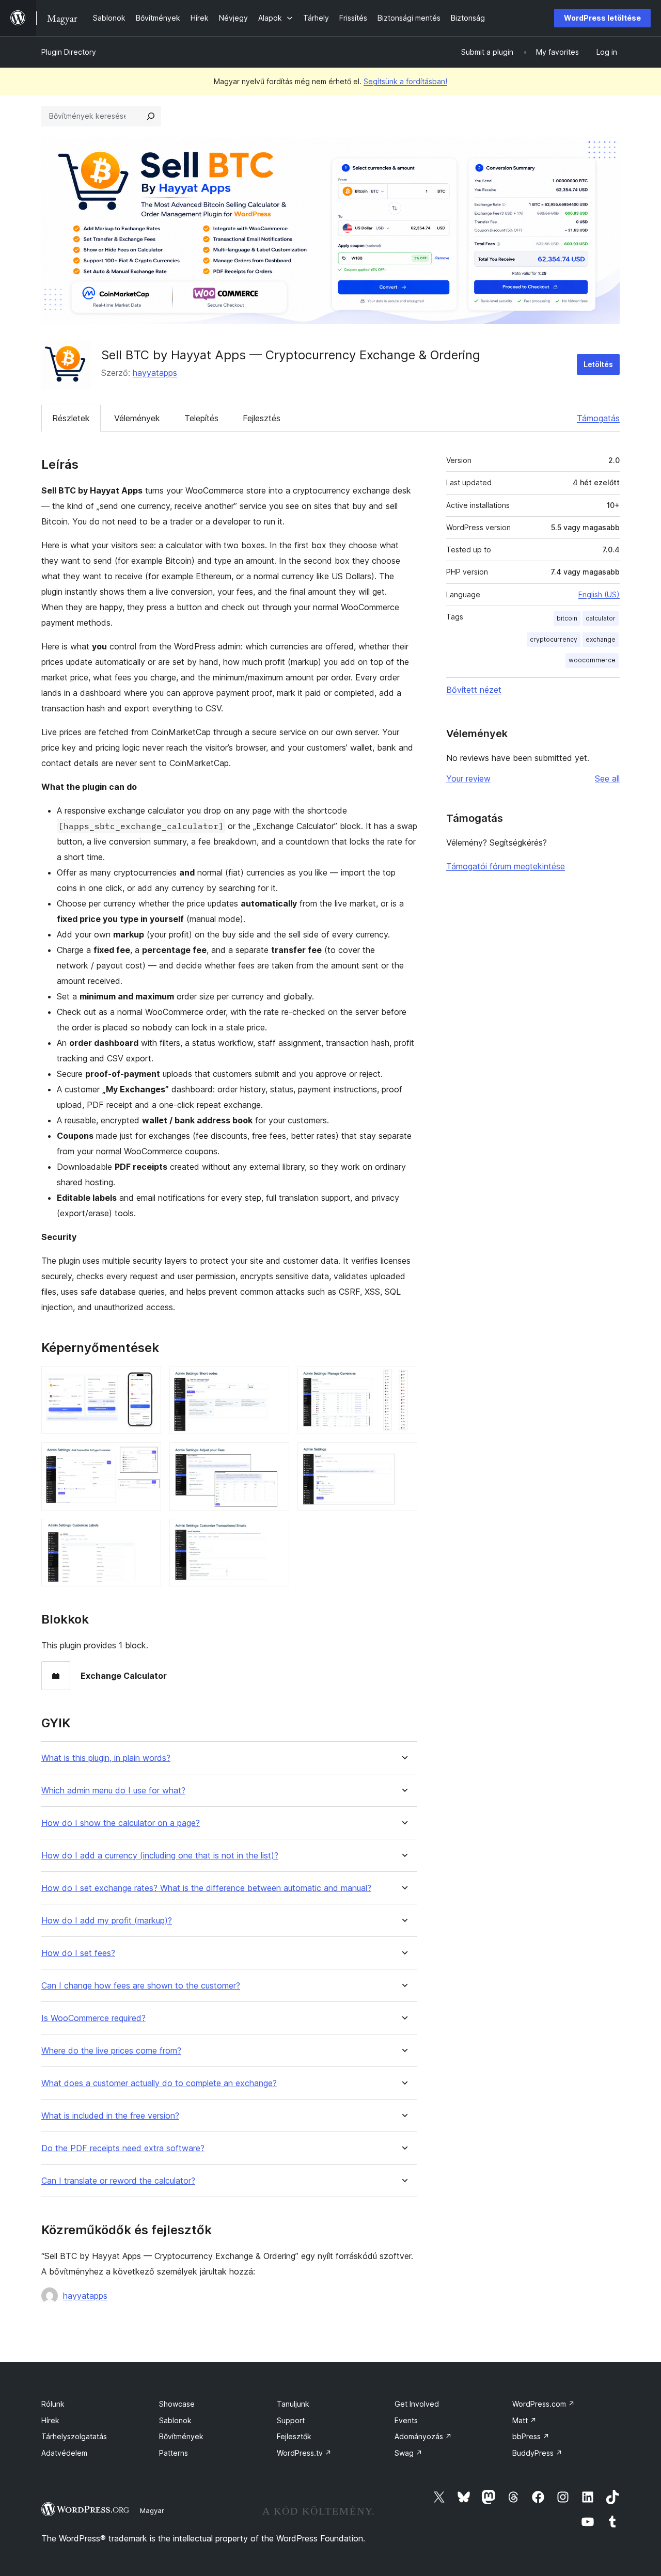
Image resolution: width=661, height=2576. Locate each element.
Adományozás (423, 2436)
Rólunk (53, 2404)
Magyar (152, 2510)
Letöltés (598, 364)
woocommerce (592, 660)
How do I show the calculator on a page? (121, 1823)
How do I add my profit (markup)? (107, 1921)
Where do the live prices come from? (111, 2051)
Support (291, 2420)
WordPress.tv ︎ (304, 2453)
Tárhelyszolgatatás (74, 2436)
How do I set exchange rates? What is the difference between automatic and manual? (206, 1888)
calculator (601, 618)
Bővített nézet (474, 690)
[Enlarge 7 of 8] (147, 1533)
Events (406, 2420)
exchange (601, 639)
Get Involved (417, 2404)
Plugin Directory (69, 52)
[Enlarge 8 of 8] (275, 1533)
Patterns (174, 2453)
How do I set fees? (78, 1953)
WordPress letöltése (602, 18)
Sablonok (175, 2420)
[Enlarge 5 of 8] (275, 1456)
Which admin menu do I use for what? (113, 1791)
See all (607, 778)
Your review (468, 778)
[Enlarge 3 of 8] (403, 1380)
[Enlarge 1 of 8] (147, 1380)
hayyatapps (155, 373)
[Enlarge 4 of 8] (147, 1456)
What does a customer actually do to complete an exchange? (159, 2083)
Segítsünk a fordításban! (405, 81)
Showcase (177, 2404)
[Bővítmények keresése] (151, 116)
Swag (408, 2453)
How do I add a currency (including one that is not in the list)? (160, 1856)
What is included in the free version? (110, 2116)
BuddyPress (537, 2453)
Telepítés (201, 418)
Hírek (50, 2420)
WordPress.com (544, 2404)
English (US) (599, 594)
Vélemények (137, 418)
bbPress (531, 2436)
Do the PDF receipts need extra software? (123, 2148)
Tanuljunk (293, 2404)
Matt (524, 2420)
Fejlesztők (294, 2436)
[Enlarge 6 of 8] (403, 1456)
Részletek (71, 418)
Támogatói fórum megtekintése (506, 866)
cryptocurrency (554, 639)
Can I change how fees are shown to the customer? (141, 1986)
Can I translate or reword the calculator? (118, 2181)
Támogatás (598, 418)
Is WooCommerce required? (93, 2018)
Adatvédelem (64, 2453)
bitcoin (567, 618)
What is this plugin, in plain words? (106, 1758)
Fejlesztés (262, 418)
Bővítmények (181, 2436)
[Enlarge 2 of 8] (275, 1380)
